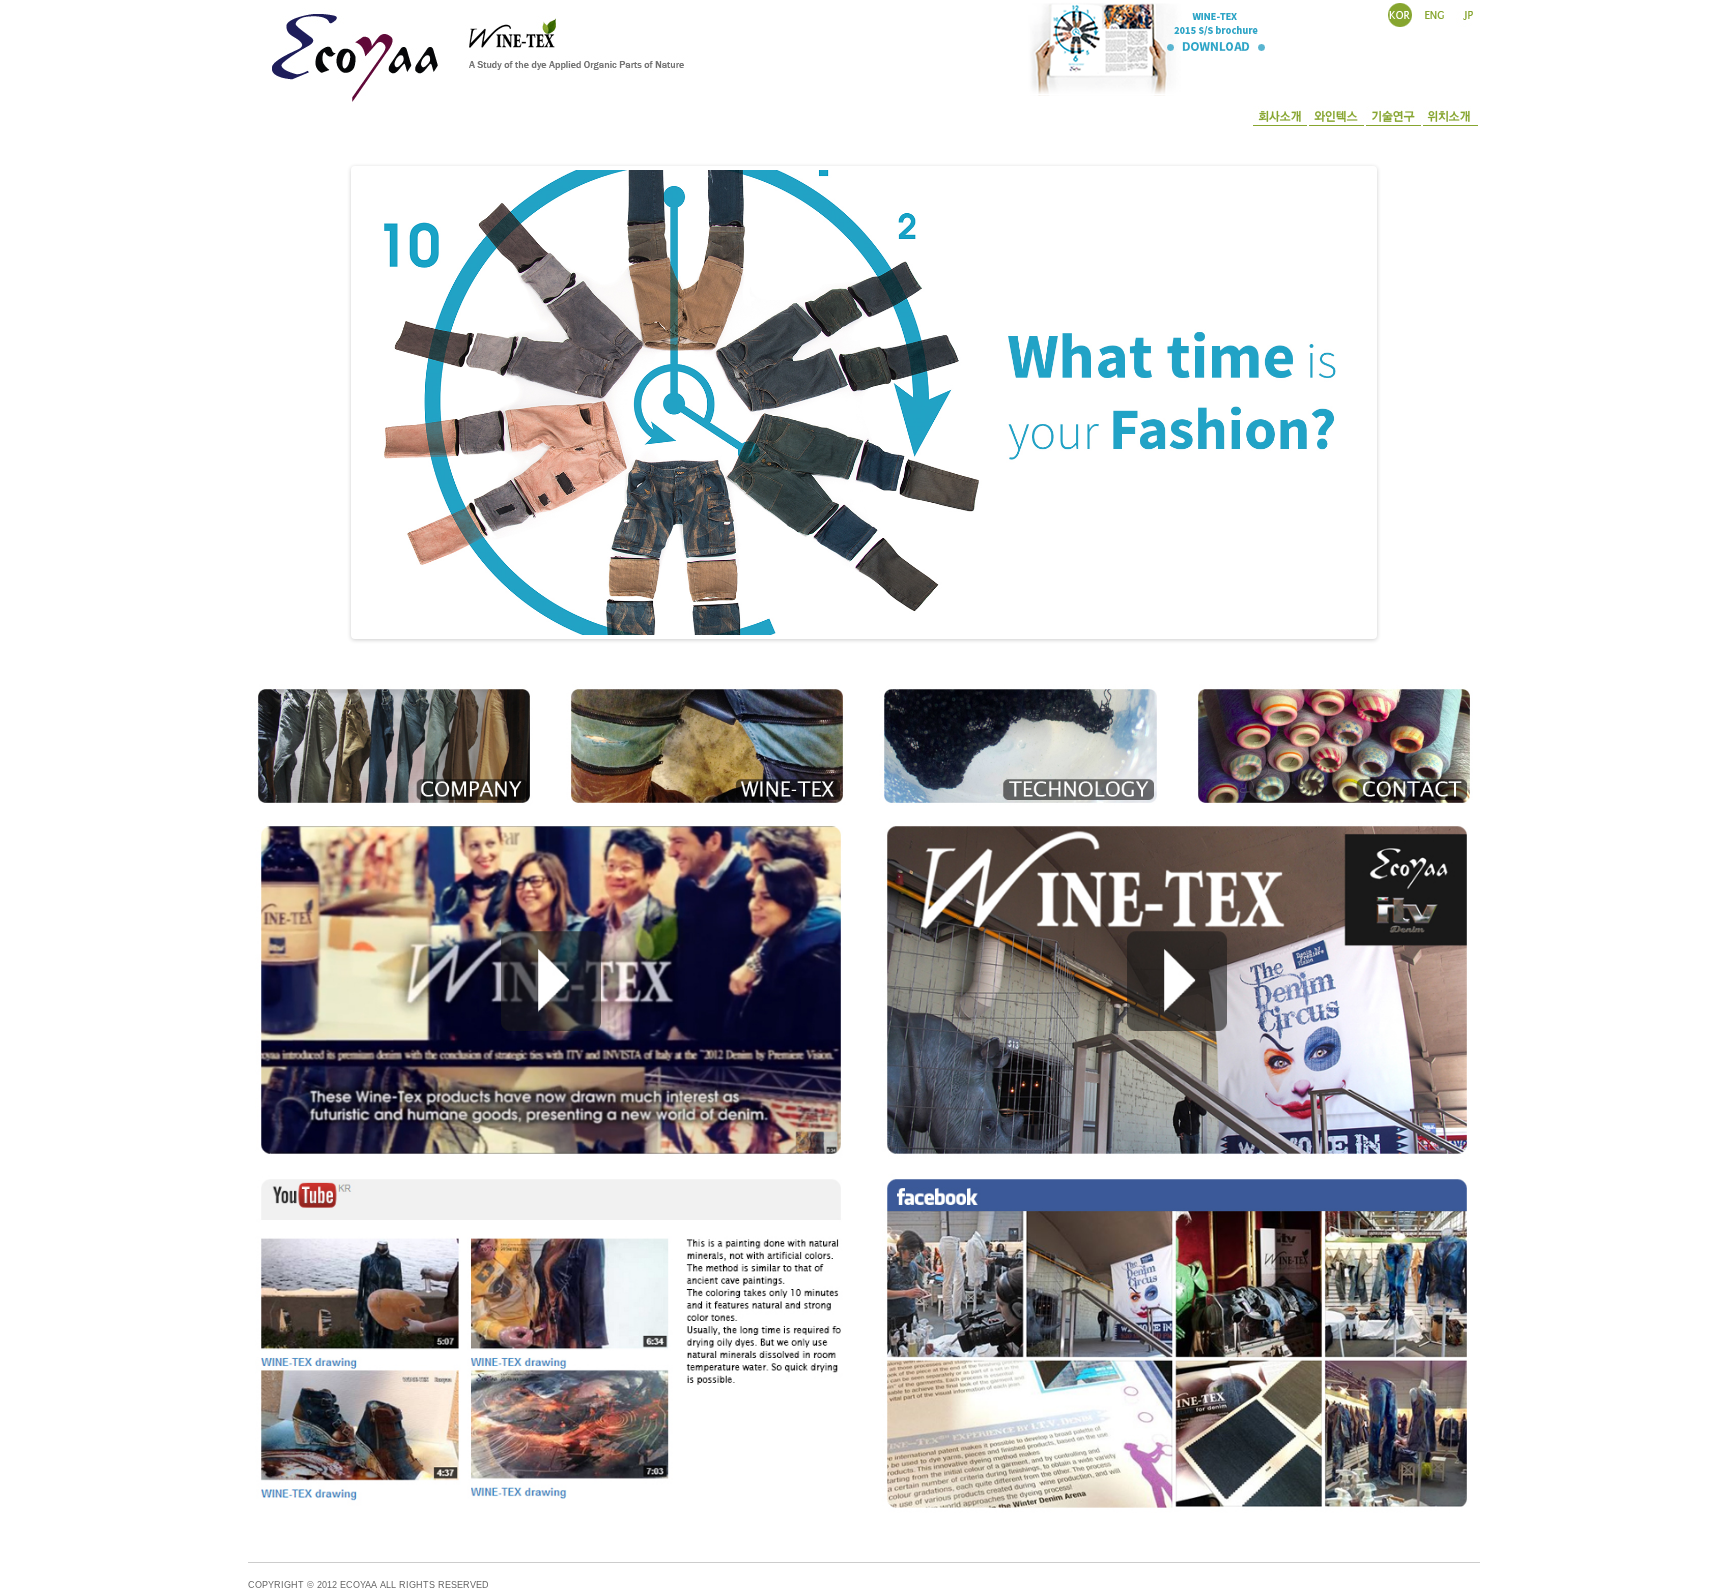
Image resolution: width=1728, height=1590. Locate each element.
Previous (334, 398)
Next (1394, 398)
